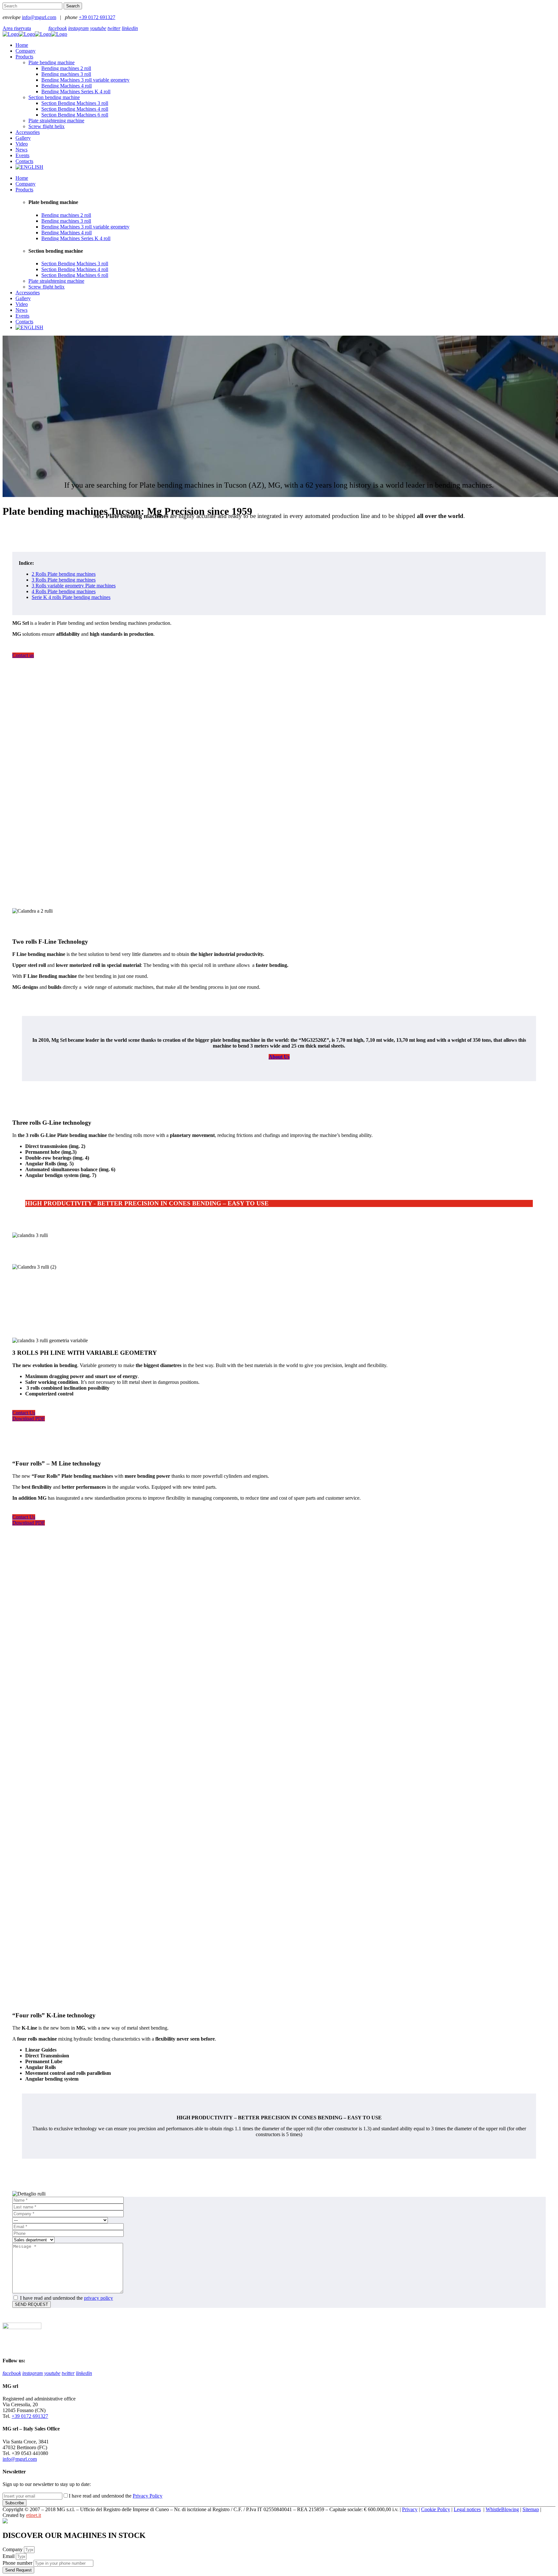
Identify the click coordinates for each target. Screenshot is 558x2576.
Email (9, 2556)
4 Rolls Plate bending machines (64, 591)
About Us (279, 1057)
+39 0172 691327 (97, 17)
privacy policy (98, 2298)
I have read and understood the (66, 2298)
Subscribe (15, 2503)
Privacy (410, 2509)
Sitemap (531, 2509)
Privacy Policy (148, 2496)
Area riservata (17, 28)
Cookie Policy (436, 2509)
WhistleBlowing (502, 2509)
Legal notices (467, 2509)
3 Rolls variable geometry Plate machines (74, 586)
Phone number (18, 2563)
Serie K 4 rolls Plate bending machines (71, 597)
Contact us (23, 655)
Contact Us (24, 1413)
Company (13, 2549)
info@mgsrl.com (39, 17)
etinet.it (34, 2515)
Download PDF (29, 1419)
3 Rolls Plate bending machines (64, 580)
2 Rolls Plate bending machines (64, 574)
